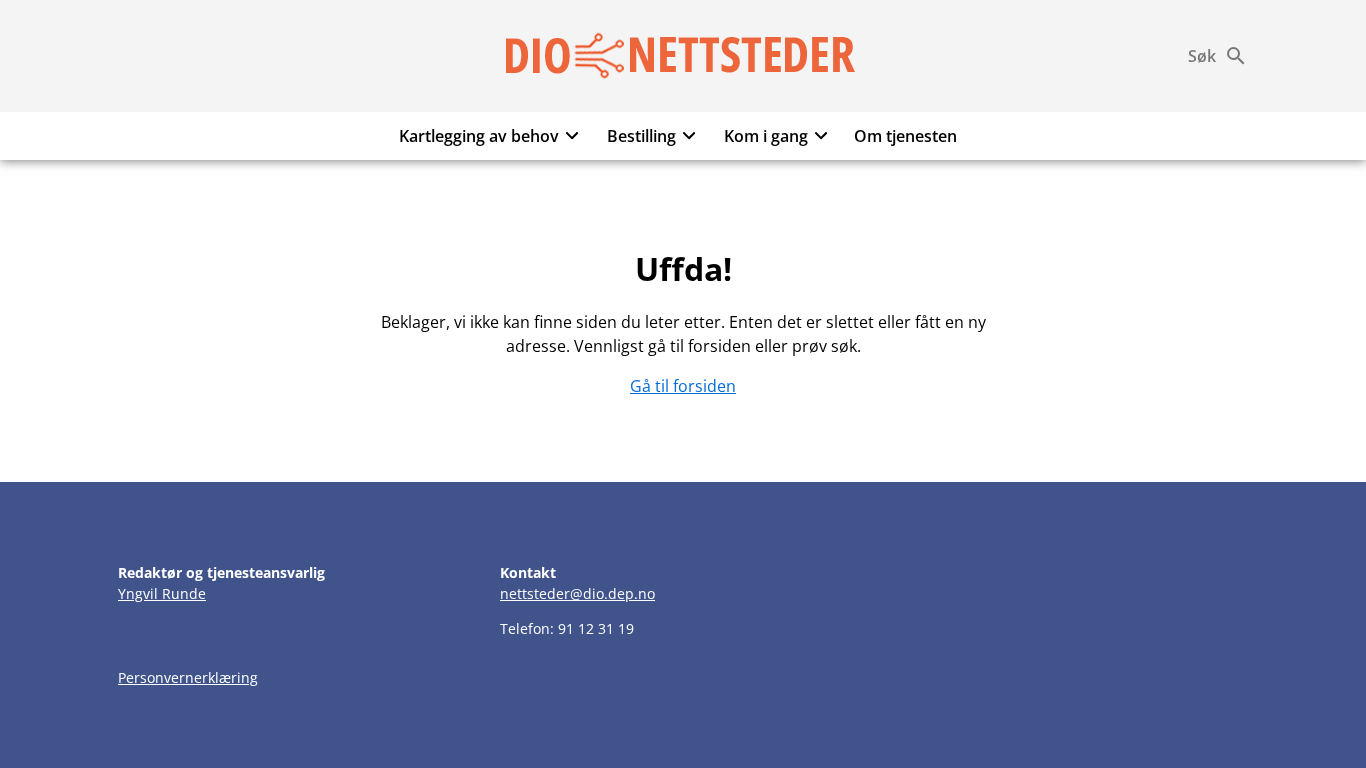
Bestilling (641, 136)
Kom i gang (766, 136)
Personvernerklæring (188, 677)
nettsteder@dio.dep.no (577, 593)
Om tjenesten (905, 136)
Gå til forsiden (683, 386)
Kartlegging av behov (479, 136)
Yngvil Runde (162, 593)
